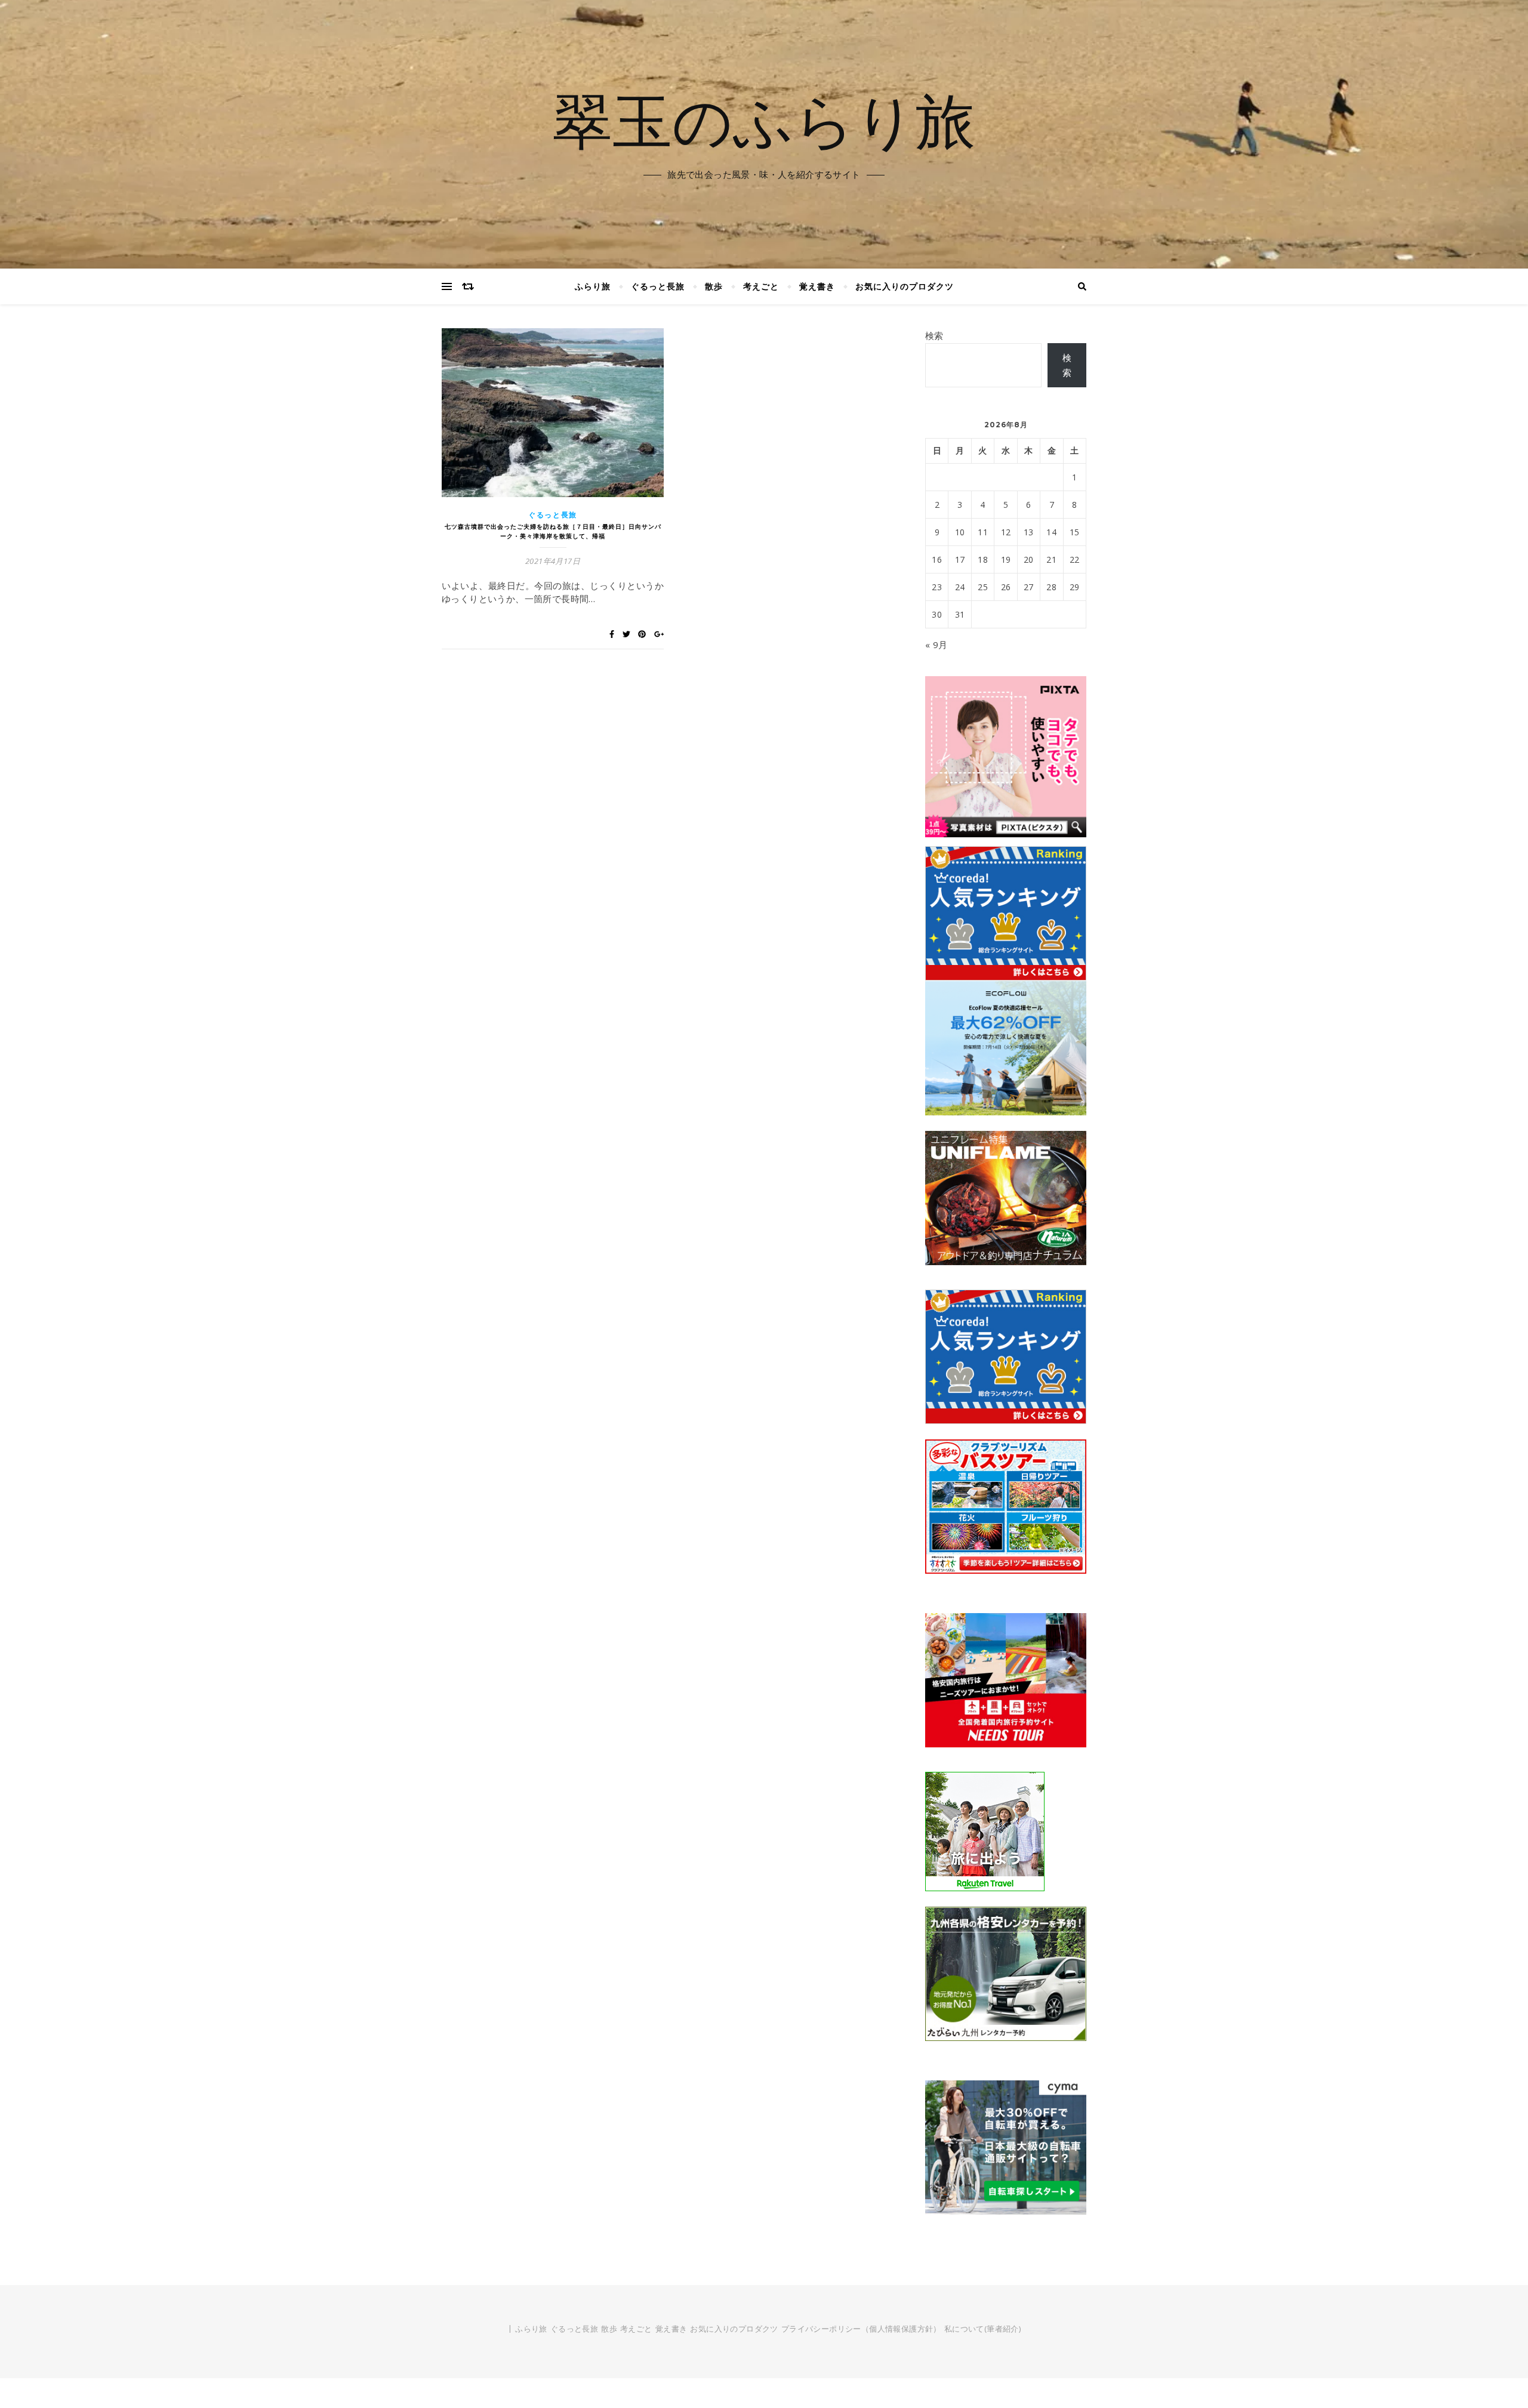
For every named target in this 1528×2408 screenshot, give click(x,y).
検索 (934, 335)
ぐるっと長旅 (658, 286)
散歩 (714, 286)
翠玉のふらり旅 (764, 119)
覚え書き (817, 286)
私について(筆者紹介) (982, 2329)
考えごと (761, 286)
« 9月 (936, 645)
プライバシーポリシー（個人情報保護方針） (861, 2329)
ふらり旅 (593, 286)
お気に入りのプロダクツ (905, 286)
